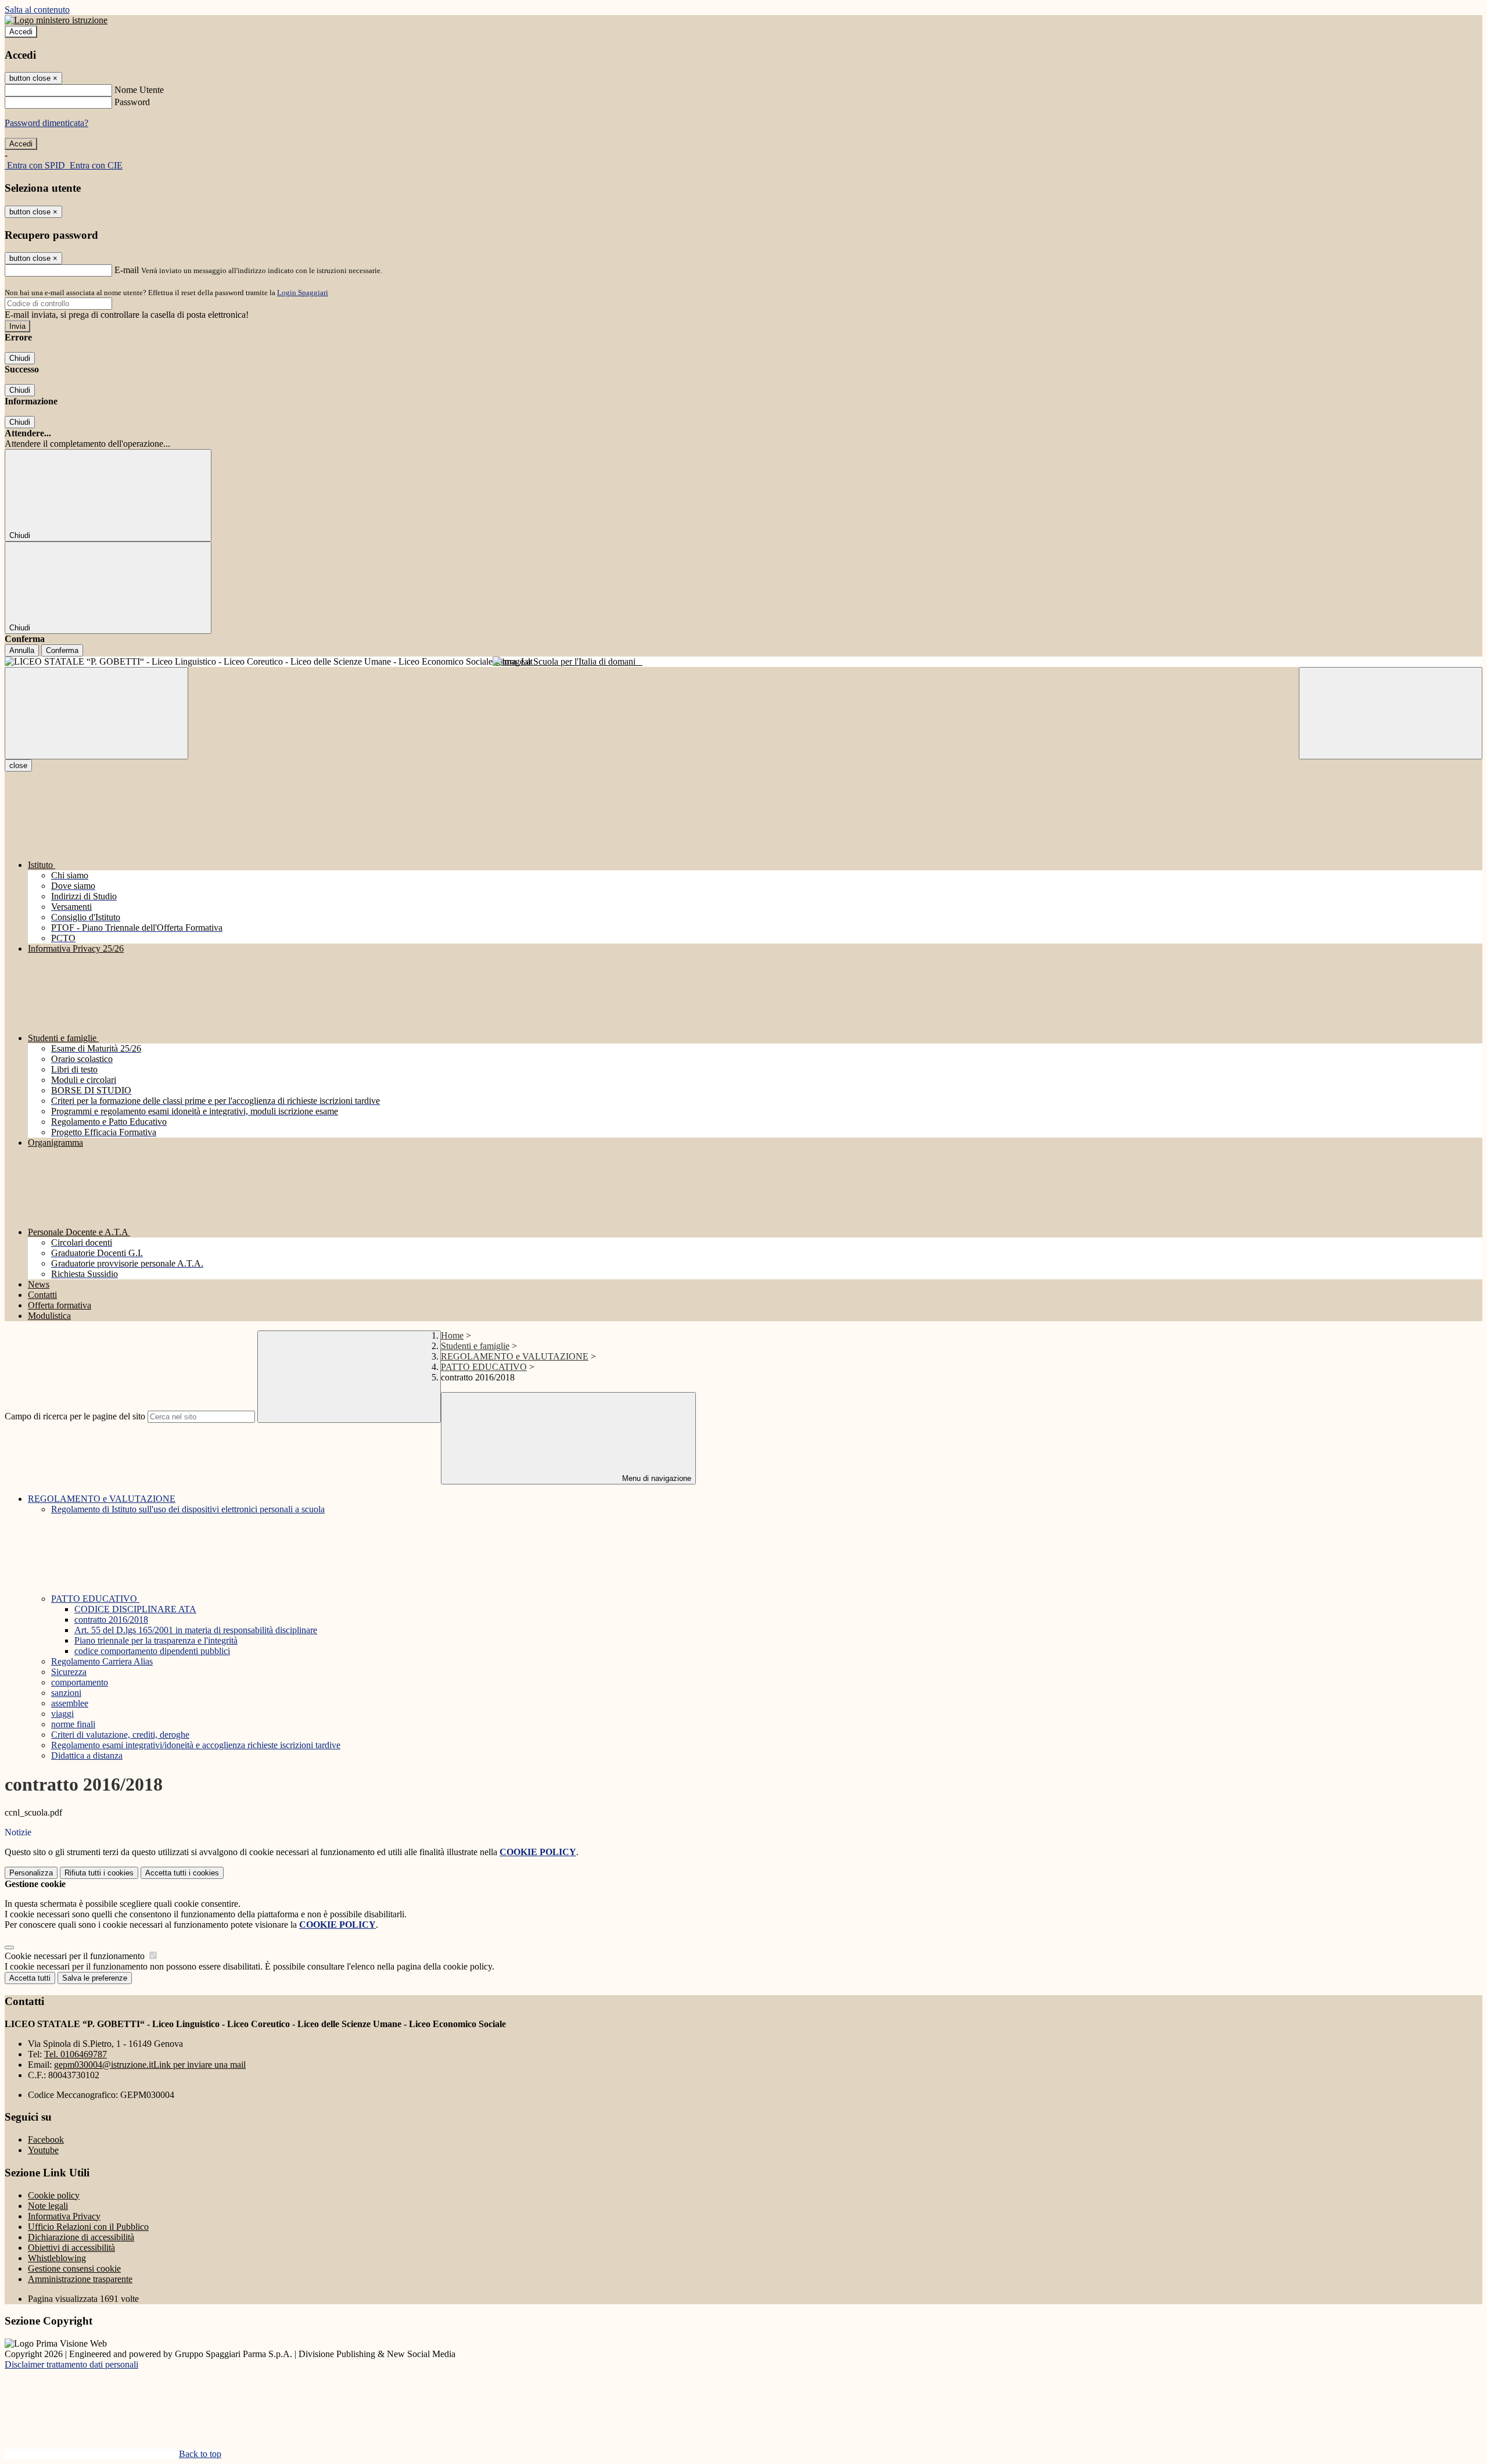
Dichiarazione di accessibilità (81, 2237)
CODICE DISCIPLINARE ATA (135, 1609)
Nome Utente (139, 90)
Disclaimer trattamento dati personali (71, 2364)
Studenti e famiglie (475, 1346)
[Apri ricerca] (1391, 713)
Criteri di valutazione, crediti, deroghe (120, 1735)
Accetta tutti (182, 1873)
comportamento (80, 1682)
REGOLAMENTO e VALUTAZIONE (515, 1356)
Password (132, 102)
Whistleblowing (57, 2258)
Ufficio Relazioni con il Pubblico (88, 2227)
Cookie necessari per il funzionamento (76, 1956)
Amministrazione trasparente (80, 2279)
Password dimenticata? (46, 123)
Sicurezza (69, 1672)
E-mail (127, 270)
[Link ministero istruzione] (56, 20)
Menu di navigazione (655, 1478)
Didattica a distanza (87, 1755)
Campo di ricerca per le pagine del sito (75, 1416)
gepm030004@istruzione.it (150, 2065)
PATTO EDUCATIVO (484, 1367)
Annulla (22, 650)
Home (452, 1335)
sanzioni (66, 1693)
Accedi (21, 32)
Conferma (62, 650)
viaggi (62, 1714)
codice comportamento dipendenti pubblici (152, 1651)
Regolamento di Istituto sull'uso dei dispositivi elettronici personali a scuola (188, 1509)
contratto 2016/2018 (111, 1620)
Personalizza (31, 1873)
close (18, 765)
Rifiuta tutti (99, 1873)
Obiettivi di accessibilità (71, 2248)
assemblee (70, 1703)
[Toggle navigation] (96, 713)
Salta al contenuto (37, 10)
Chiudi (20, 358)
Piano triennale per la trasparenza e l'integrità (156, 1640)
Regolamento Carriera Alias (102, 1661)
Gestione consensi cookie (74, 2268)
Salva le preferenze (95, 1978)
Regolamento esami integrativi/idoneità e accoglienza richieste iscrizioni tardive (196, 1745)
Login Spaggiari (303, 293)
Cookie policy (54, 2195)
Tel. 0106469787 (76, 2054)
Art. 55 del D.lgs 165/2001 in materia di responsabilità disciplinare (196, 1630)
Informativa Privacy (64, 2216)
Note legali (48, 2206)
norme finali (73, 1724)
